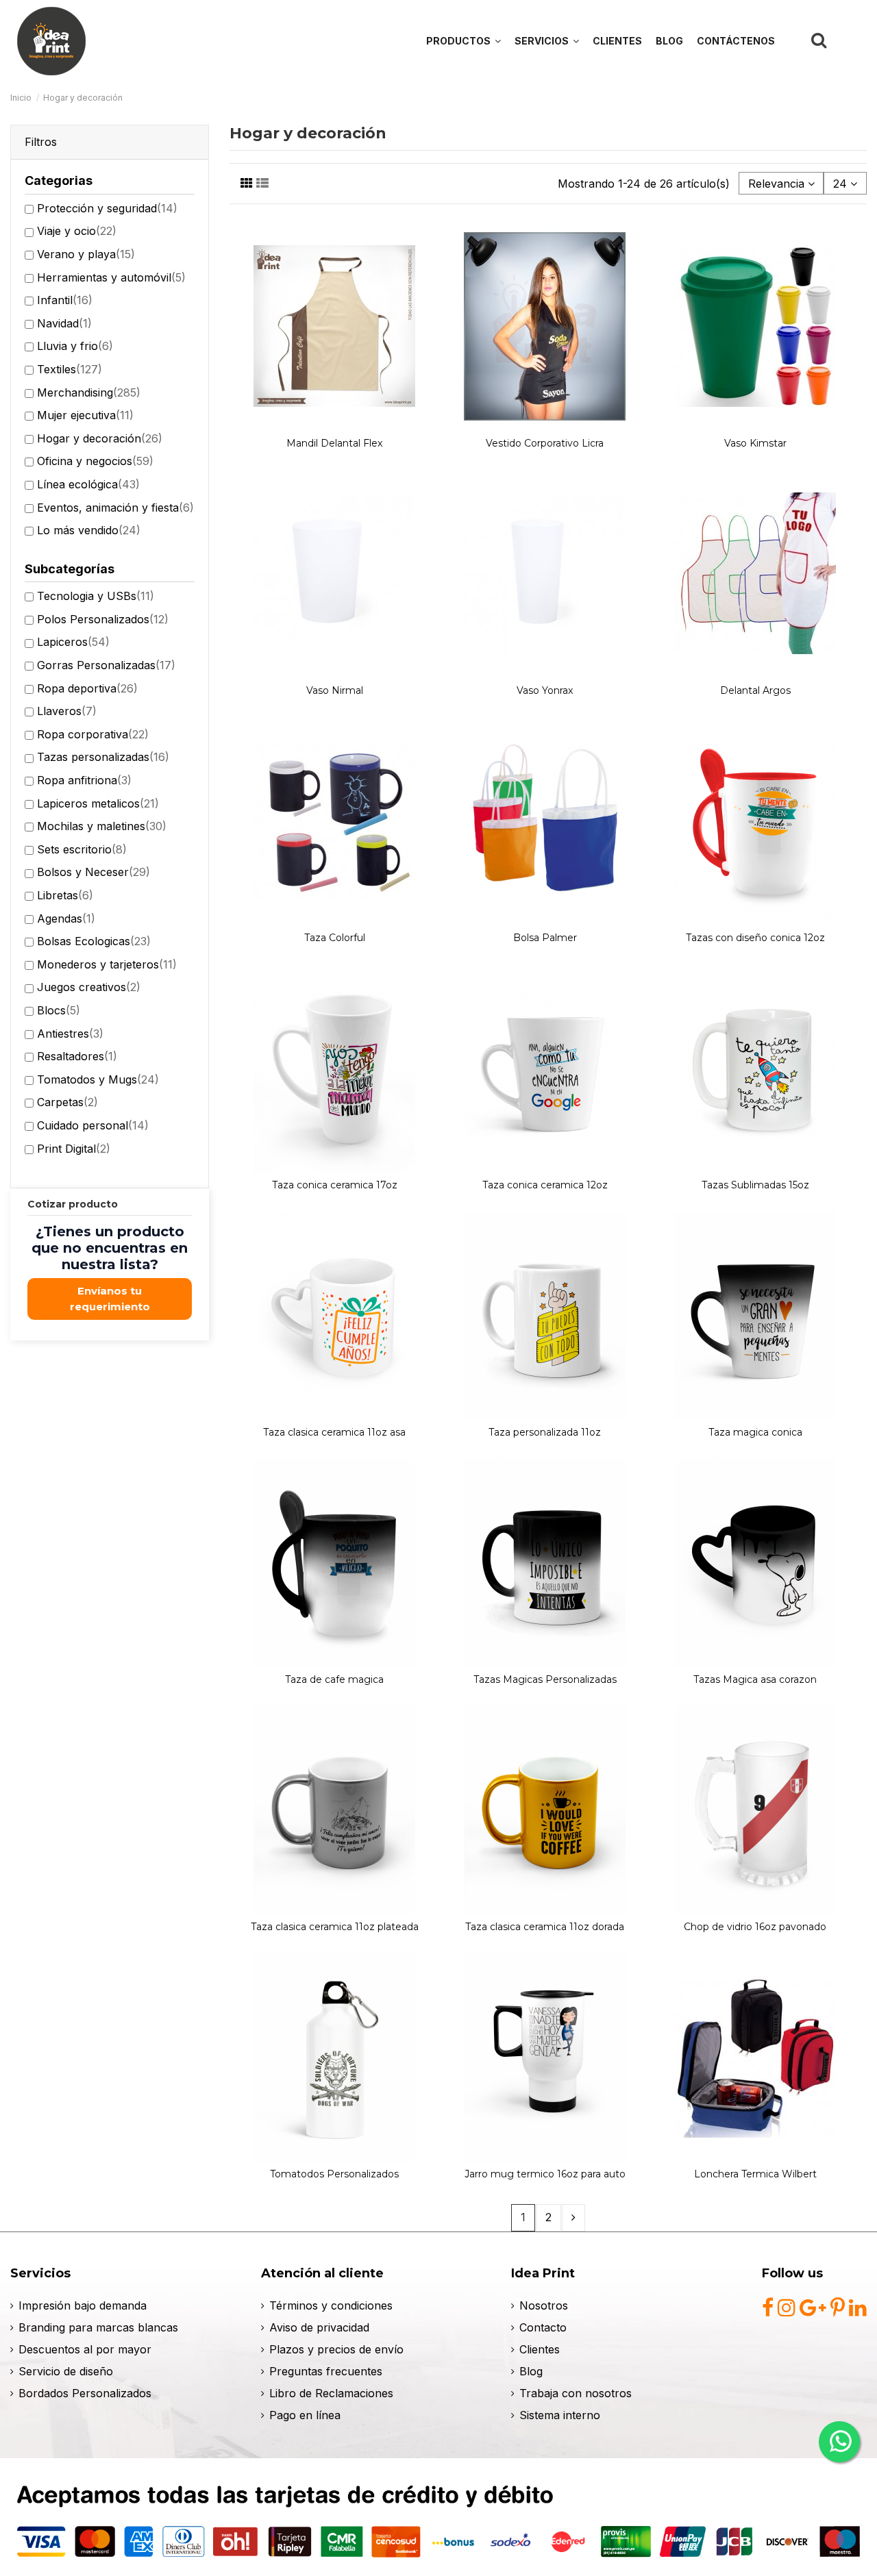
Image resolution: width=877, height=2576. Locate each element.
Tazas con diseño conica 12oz (755, 938)
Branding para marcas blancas (98, 2327)
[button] (547, 41)
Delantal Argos (755, 690)
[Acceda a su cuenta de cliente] (851, 40)
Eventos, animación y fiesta (115, 508)
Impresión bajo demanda (83, 2305)
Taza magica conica (755, 1432)
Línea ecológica (88, 484)
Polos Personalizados (103, 619)
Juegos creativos (89, 987)
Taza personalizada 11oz (545, 1432)
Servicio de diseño (66, 2371)
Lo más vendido (89, 530)
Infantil (65, 300)
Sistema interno (560, 2415)
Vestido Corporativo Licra (545, 443)
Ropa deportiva (87, 688)
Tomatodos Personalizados (334, 2174)
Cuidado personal (93, 1125)
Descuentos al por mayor (85, 2349)
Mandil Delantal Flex (334, 443)
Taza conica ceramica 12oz (545, 1185)
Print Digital (74, 1149)
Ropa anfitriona (84, 780)
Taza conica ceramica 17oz (335, 1185)
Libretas (65, 895)
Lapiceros (73, 642)
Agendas (66, 918)
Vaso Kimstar (755, 443)
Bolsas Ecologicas (94, 941)
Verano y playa (86, 254)
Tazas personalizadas (103, 757)
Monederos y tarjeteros (107, 964)
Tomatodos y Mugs (98, 1079)
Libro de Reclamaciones (331, 2393)
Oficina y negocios (95, 461)
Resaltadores (77, 1056)
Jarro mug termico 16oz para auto (545, 2174)
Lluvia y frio (75, 346)
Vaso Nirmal (335, 690)
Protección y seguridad (107, 208)
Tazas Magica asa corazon (755, 1679)
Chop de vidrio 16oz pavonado (755, 1927)
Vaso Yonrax (545, 690)
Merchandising (89, 392)
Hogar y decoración (100, 438)
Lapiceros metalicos (98, 803)
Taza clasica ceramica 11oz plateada (335, 1927)
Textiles (70, 369)
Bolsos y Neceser (94, 872)
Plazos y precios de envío (336, 2349)
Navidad (64, 323)
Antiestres (70, 1034)
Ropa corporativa (93, 734)
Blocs (59, 1010)
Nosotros (544, 2305)
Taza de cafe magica (334, 1679)
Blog (531, 2371)
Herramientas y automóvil (111, 277)
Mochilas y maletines (102, 826)
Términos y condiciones (331, 2305)
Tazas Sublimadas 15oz (755, 1185)
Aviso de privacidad (319, 2327)
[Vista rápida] (335, 425)
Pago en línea (305, 2415)
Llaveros (67, 711)
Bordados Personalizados (85, 2393)
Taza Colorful (335, 938)
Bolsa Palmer (545, 938)
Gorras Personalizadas (106, 665)
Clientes (540, 2349)
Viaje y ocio (77, 231)
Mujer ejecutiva (85, 415)
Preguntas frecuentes (326, 2371)
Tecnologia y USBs (96, 596)
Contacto (543, 2327)
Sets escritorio (82, 849)
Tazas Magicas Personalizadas (545, 1679)
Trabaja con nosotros (576, 2393)
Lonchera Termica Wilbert (755, 2174)
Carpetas (67, 1102)
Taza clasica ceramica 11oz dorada (545, 1927)
